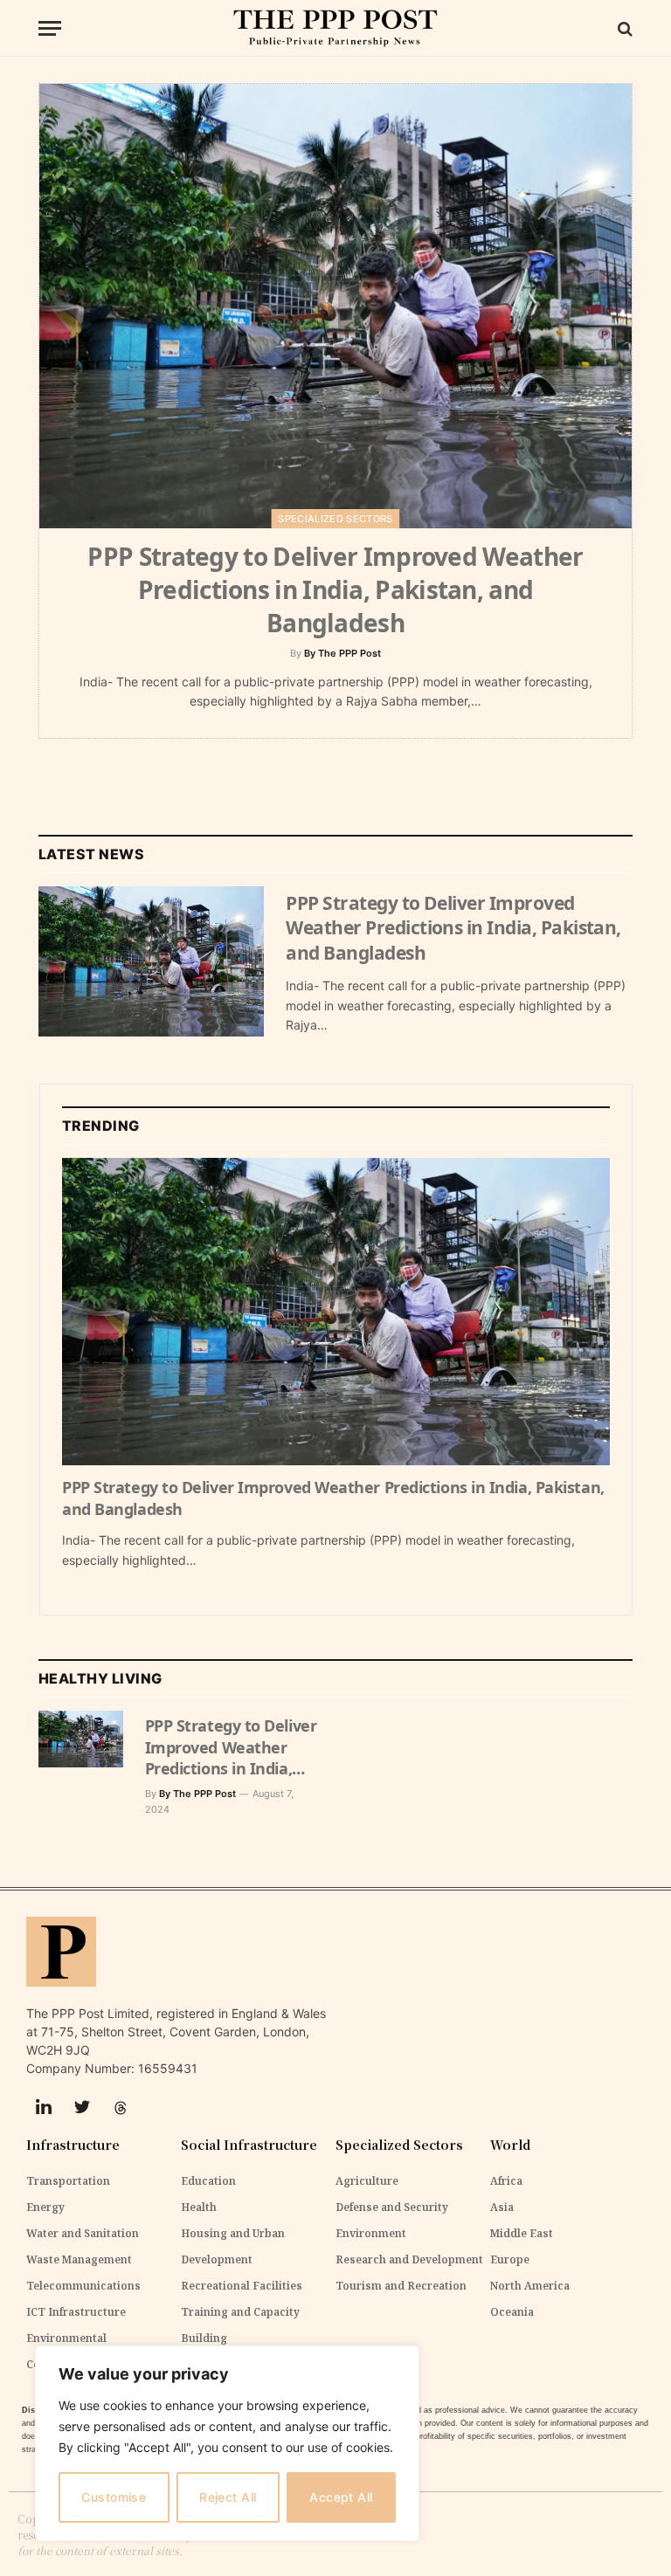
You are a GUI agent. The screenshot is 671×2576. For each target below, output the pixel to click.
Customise (114, 2497)
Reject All (228, 2497)
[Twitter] (82, 2108)
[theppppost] (335, 28)
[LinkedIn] (44, 2108)
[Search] (623, 28)
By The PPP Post (342, 653)
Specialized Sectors (335, 519)
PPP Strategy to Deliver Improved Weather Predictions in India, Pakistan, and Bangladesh (335, 589)
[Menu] (50, 28)
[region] (227, 2443)
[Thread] (121, 2108)
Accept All (341, 2497)
